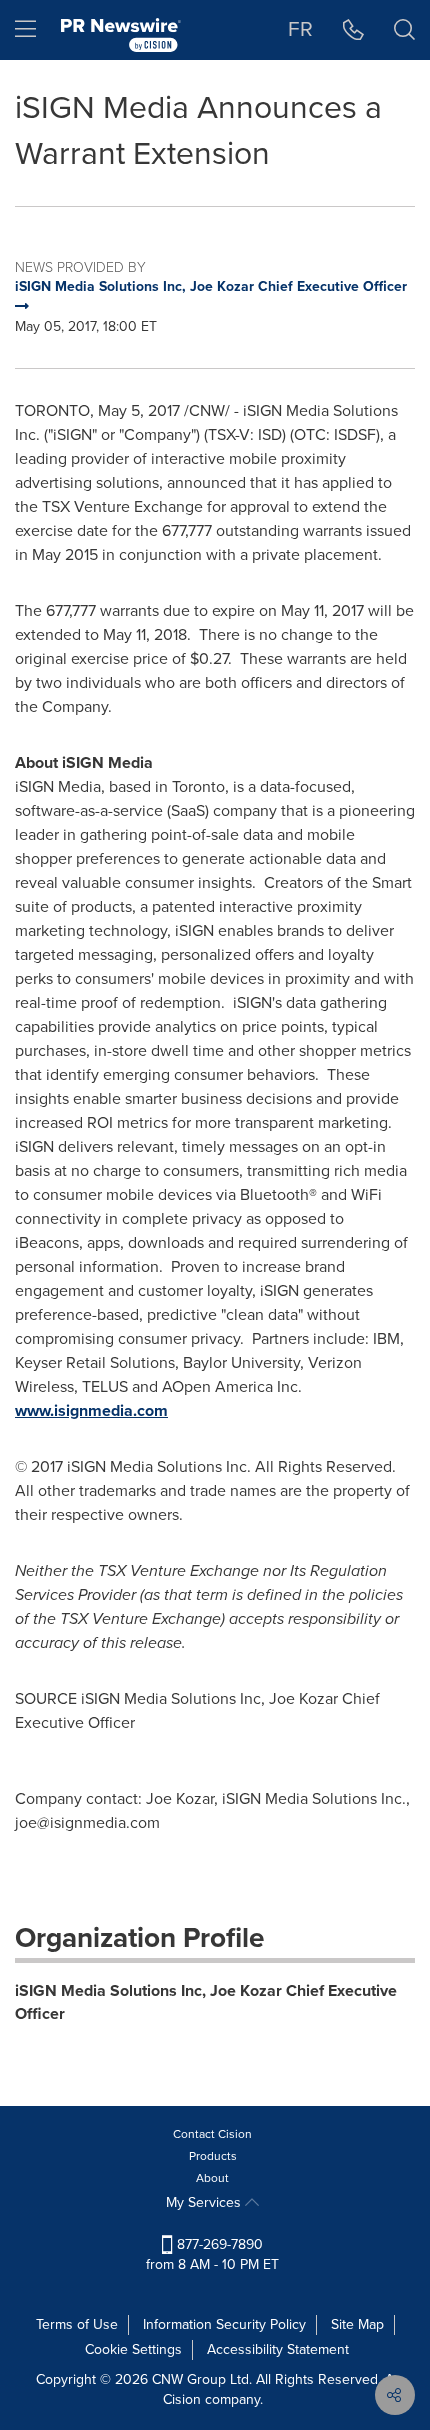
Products (213, 2156)
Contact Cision (212, 2134)
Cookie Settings (133, 2349)
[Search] (404, 30)
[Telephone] (353, 30)
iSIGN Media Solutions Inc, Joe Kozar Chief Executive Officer (206, 2002)
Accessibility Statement (278, 2349)
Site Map (357, 2324)
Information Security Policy (224, 2324)
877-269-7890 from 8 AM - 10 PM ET (212, 2254)
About (212, 2178)
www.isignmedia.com (91, 1410)
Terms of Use (77, 2324)
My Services (205, 2202)
